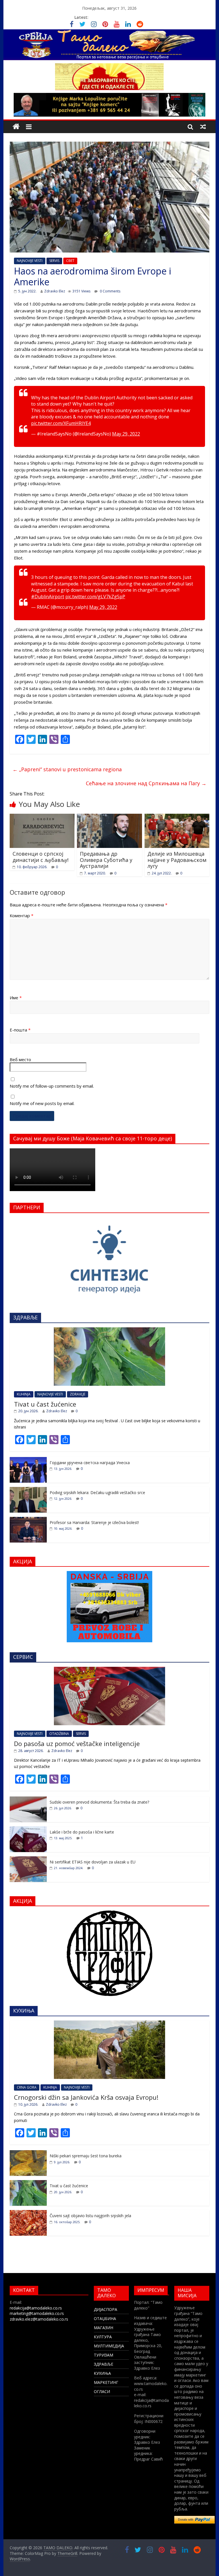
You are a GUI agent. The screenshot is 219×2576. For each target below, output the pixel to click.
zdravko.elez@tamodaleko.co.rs (39, 2319)
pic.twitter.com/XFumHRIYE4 (61, 423)
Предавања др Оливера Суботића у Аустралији (106, 860)
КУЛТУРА (103, 2337)
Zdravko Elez (55, 291)
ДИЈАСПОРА (106, 2309)
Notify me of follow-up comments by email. (52, 1086)
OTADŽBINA (59, 1734)
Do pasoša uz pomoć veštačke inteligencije (77, 1743)
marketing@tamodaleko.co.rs (37, 2313)
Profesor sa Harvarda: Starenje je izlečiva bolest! (94, 1522)
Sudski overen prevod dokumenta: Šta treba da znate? (99, 1802)
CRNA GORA (27, 2087)
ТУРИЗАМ (104, 2355)
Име (16, 998)
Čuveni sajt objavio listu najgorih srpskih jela (90, 2216)
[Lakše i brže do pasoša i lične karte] (28, 1829)
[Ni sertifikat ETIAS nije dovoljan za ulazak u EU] (28, 1859)
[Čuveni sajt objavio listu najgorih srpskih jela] (28, 2213)
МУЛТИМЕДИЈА (109, 2346)
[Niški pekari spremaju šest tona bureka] (28, 2153)
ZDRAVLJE (78, 1394)
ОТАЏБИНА (105, 2318)
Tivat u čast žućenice (45, 1404)
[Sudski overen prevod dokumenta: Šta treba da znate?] (28, 1799)
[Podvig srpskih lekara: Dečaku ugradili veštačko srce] (28, 1490)
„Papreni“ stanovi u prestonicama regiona (67, 769)
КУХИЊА (102, 2373)
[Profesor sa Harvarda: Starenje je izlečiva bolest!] (28, 1520)
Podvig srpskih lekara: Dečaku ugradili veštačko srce (97, 1493)
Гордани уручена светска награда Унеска (90, 1463)
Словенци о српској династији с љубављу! (40, 857)
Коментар (22, 915)
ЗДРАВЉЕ (104, 2364)
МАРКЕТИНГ (106, 2382)
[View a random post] (203, 127)
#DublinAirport (48, 597)
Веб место (20, 1059)
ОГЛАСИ (102, 2391)
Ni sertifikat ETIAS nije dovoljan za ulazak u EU (93, 1862)
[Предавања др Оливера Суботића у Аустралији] (109, 817)
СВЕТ (70, 261)
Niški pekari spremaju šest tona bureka (86, 2156)
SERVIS (54, 261)
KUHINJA (24, 1394)
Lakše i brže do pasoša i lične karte (82, 1832)
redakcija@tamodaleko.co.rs (36, 2308)
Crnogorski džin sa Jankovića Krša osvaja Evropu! (86, 2097)
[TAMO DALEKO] (16, 127)
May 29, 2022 (126, 434)
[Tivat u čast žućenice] (109, 1330)
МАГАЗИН (104, 2328)
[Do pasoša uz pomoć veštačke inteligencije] (109, 1670)
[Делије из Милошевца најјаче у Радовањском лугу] (177, 817)
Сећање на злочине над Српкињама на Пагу (146, 783)
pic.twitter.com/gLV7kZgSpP (95, 597)
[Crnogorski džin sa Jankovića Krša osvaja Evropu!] (109, 2023)
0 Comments (110, 291)
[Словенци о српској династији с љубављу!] (42, 817)
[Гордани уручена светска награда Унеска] (28, 1460)
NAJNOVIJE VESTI (30, 261)
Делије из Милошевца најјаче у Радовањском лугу (177, 860)
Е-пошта (20, 1030)
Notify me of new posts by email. (42, 1103)
